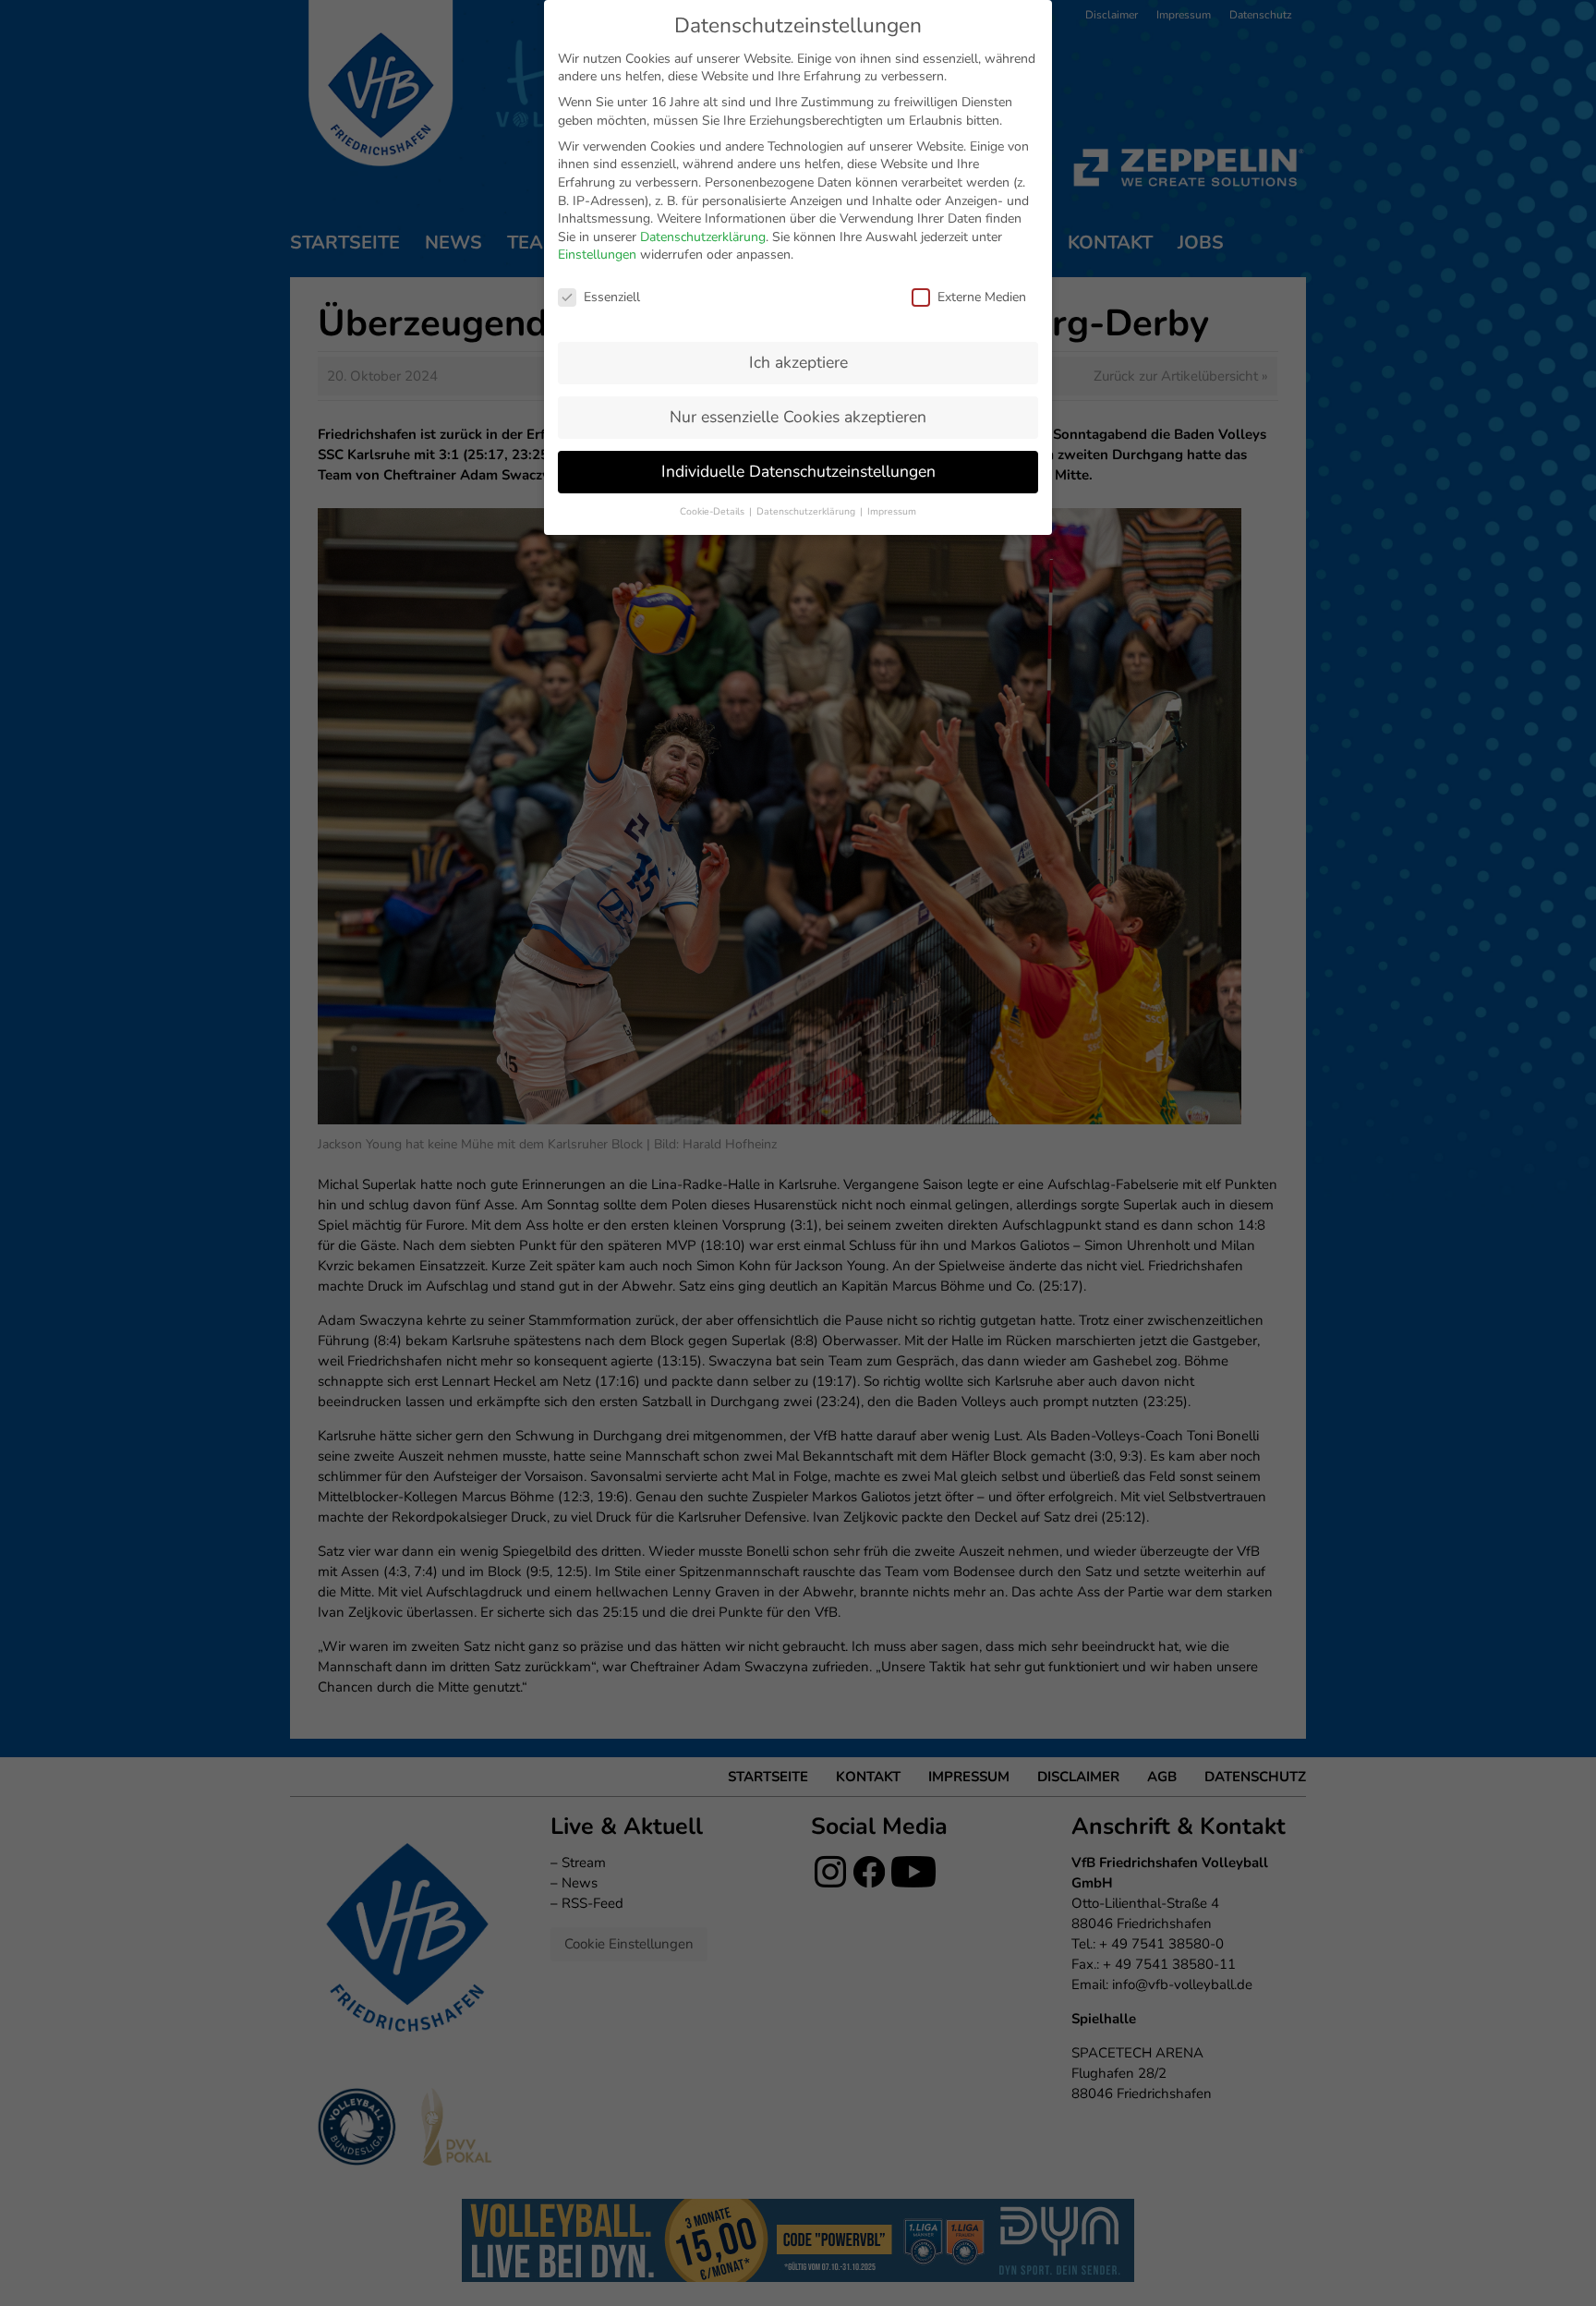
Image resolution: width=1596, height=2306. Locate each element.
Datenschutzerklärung (703, 237)
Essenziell (612, 297)
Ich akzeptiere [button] (798, 362)
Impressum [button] (892, 511)
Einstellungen (597, 255)
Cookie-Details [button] (713, 511)
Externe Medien (982, 297)
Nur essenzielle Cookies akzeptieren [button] (798, 417)
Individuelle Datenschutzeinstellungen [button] (798, 471)
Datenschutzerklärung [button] (807, 511)
